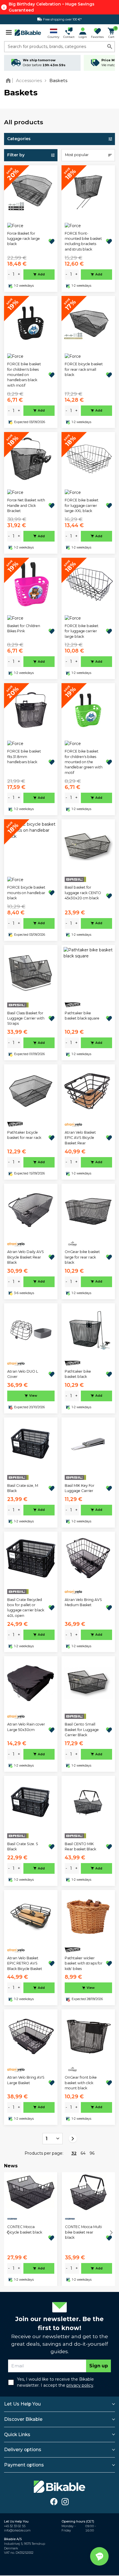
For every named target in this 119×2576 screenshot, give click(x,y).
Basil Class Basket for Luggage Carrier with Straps (26, 1018)
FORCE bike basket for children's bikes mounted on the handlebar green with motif (84, 762)
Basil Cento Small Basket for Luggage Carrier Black (82, 1730)
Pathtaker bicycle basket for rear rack (24, 1135)
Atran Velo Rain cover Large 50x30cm (26, 1727)
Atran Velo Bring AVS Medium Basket (83, 1602)
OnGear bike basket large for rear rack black (82, 1257)
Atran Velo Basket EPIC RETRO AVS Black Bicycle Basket (25, 1963)
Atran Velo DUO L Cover (23, 1374)
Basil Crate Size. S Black (23, 1846)
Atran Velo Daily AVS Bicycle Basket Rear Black (26, 1257)
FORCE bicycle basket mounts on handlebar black (26, 893)
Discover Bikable (23, 2419)
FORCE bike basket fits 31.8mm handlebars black (24, 757)
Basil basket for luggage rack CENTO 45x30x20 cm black (83, 893)
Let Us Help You (22, 2404)
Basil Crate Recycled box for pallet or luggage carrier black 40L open (26, 1608)
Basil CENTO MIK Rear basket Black (80, 1846)
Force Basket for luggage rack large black (24, 239)
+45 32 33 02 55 (15, 2526)
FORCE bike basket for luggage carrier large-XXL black (82, 505)
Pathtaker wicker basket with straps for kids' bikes (84, 1963)
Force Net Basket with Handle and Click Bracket (26, 505)
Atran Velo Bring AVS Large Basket (26, 2080)
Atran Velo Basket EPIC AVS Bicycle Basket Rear (80, 1138)
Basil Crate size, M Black (23, 1488)
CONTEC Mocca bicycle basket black (25, 2229)
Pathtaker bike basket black (78, 1374)
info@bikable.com (17, 2530)
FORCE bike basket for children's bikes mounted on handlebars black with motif (24, 375)
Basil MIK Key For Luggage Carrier (80, 1488)
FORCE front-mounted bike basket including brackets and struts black (83, 241)
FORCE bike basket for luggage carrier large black (82, 631)
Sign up (99, 2366)
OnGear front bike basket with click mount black (81, 2083)
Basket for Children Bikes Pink (24, 628)
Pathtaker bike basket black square (82, 1016)
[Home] (9, 80)
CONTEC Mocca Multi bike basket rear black (83, 2232)
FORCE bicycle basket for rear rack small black (84, 369)
